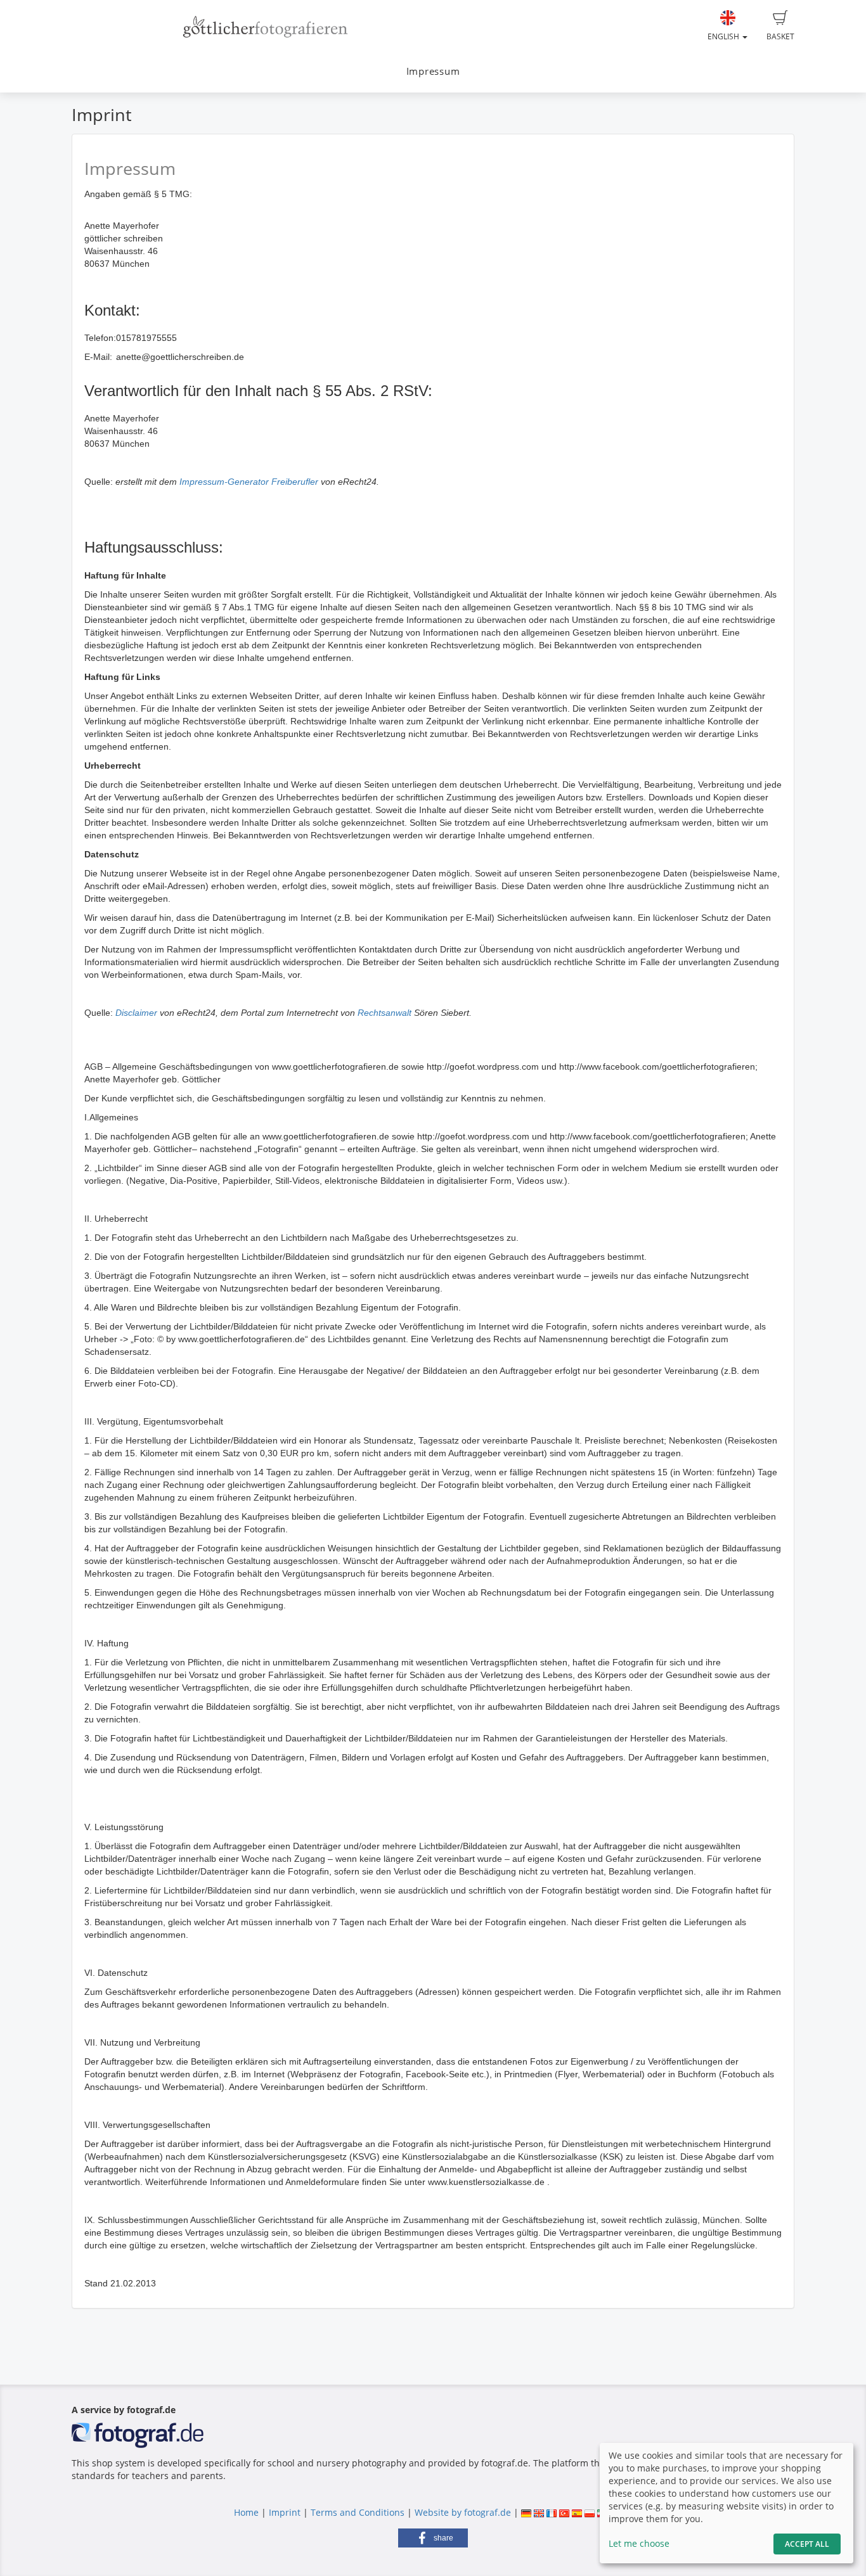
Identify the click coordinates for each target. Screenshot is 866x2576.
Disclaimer (136, 1013)
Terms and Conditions (358, 2512)
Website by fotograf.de (463, 2512)
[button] (433, 2538)
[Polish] (590, 2512)
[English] (539, 2512)
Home (246, 2512)
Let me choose (639, 2543)
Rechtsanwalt (385, 1013)
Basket (780, 36)
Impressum (433, 71)
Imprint (285, 2512)
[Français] (552, 2512)
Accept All (807, 2544)
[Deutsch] (526, 2512)
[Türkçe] (564, 2512)
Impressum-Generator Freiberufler (249, 482)
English (724, 36)
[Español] (577, 2512)
